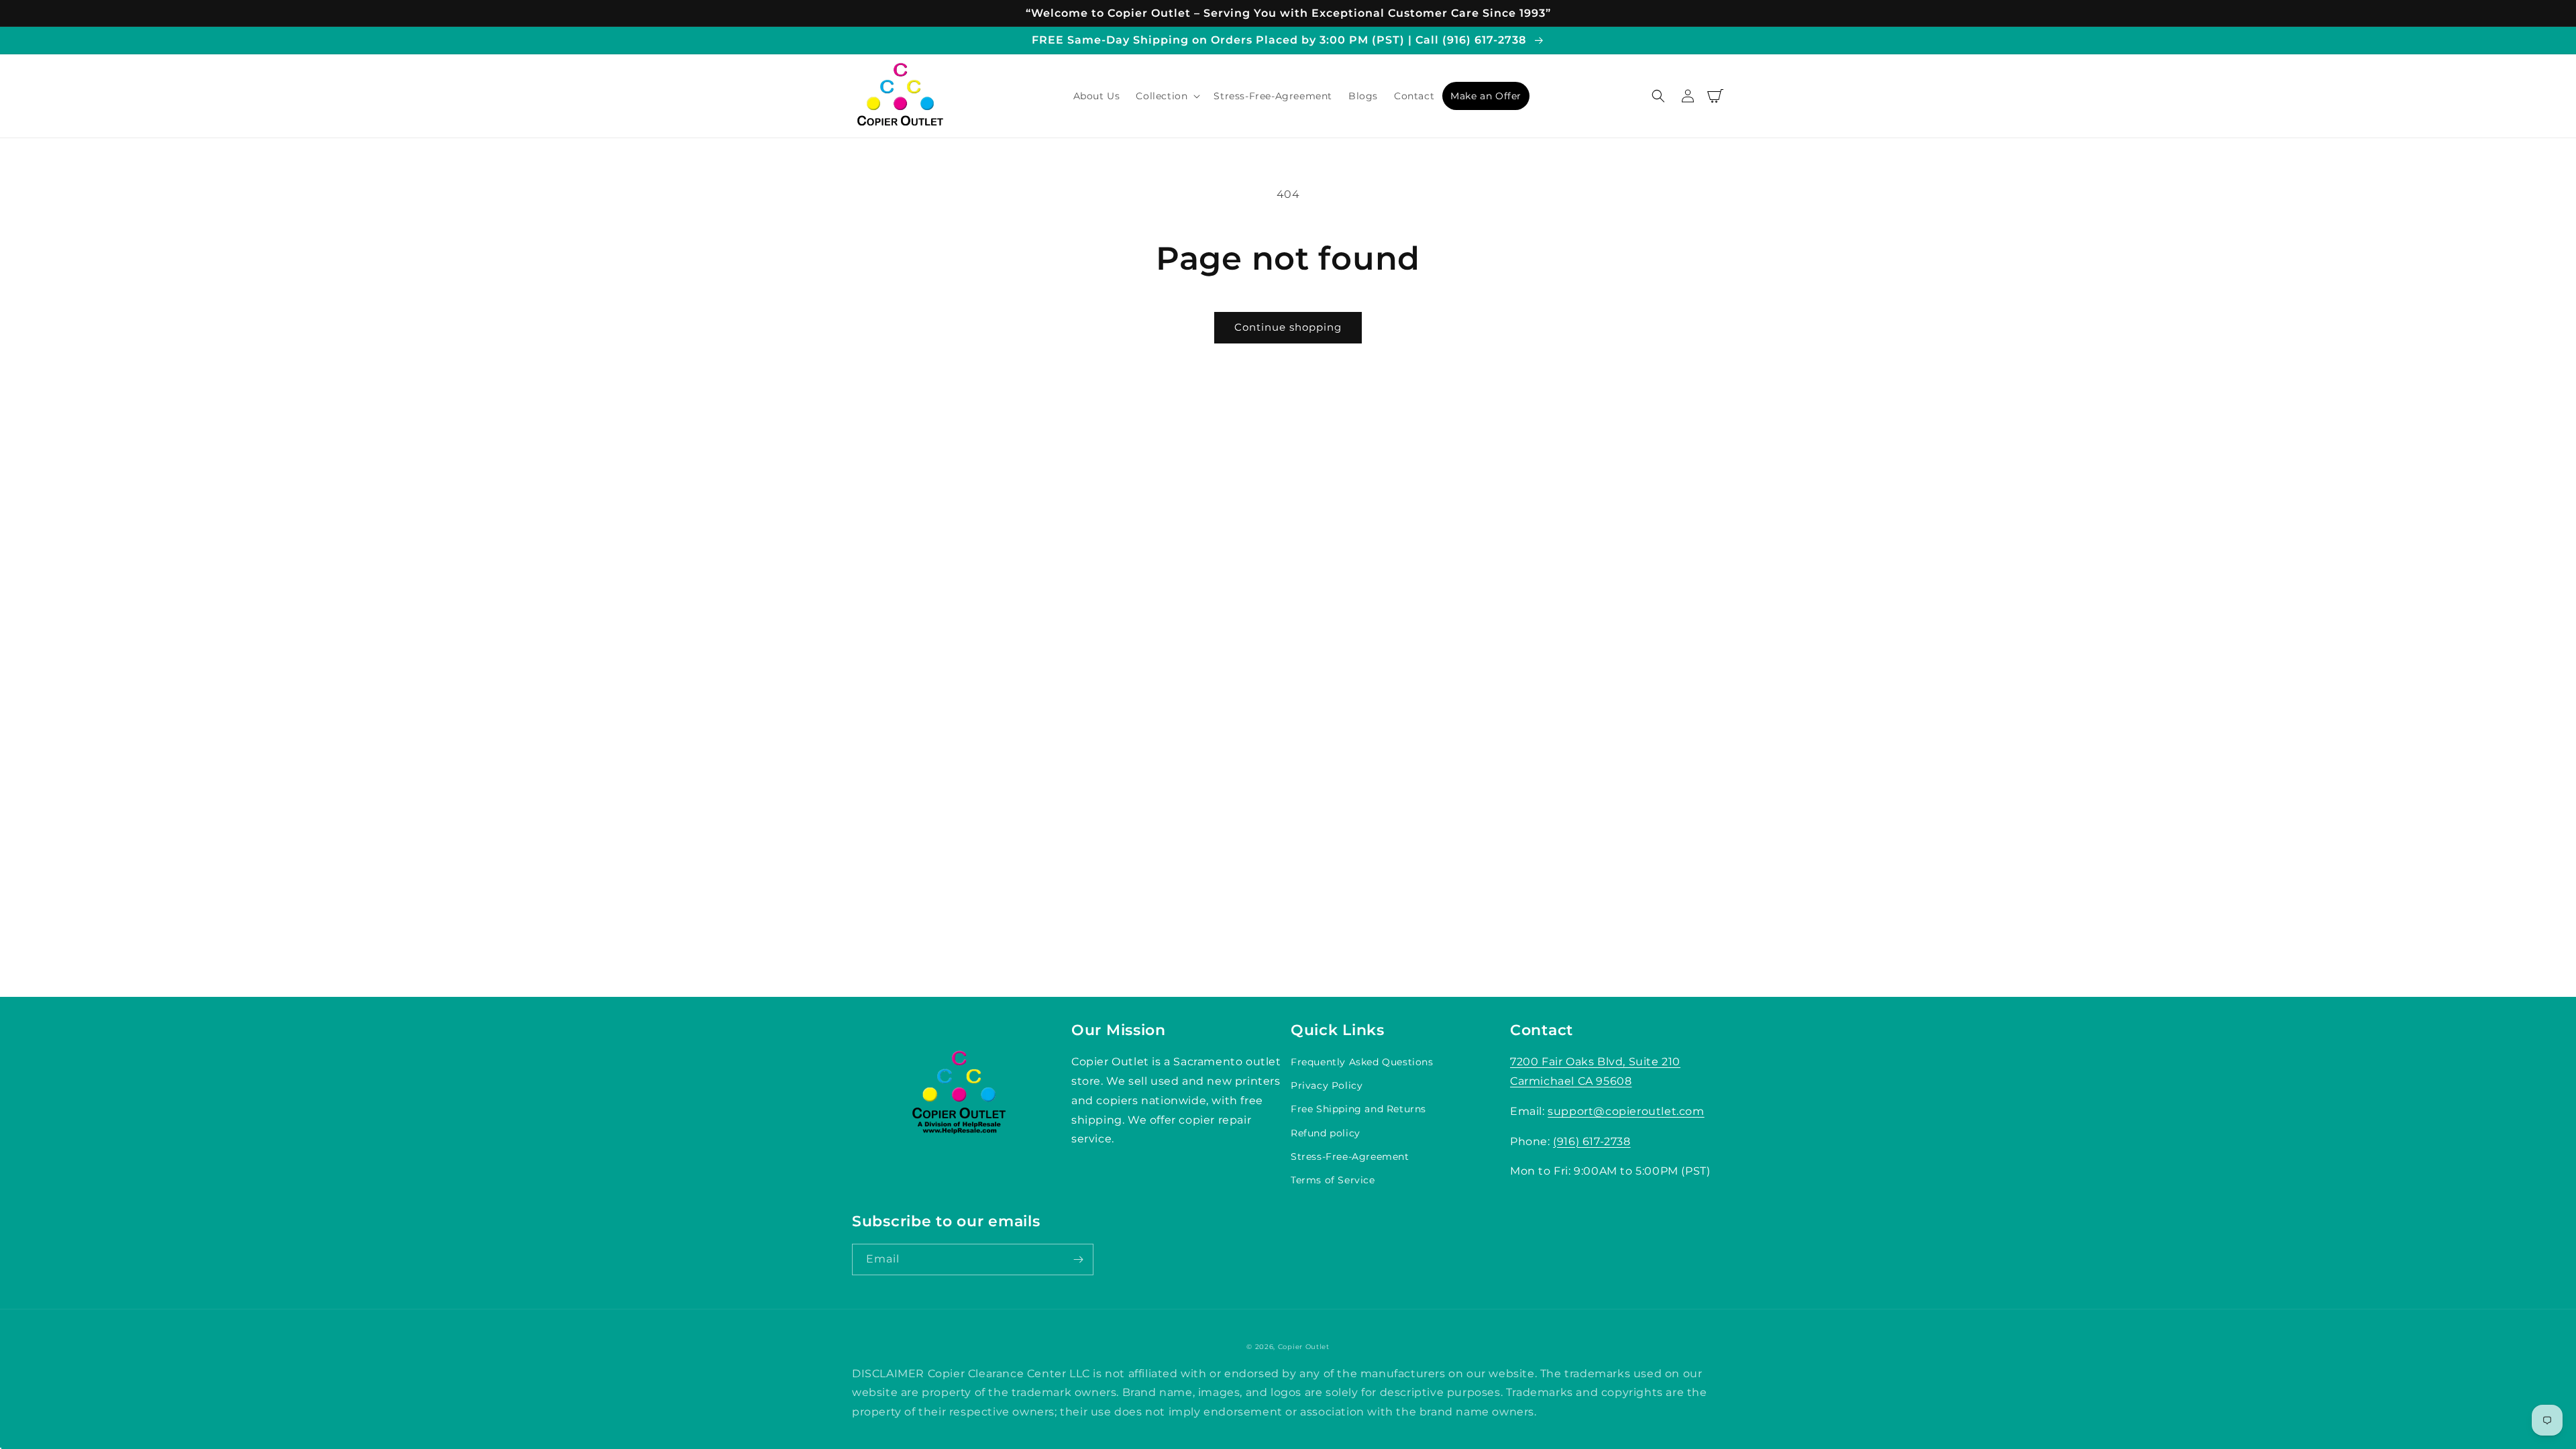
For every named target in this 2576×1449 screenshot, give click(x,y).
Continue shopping (1288, 327)
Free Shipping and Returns (1358, 1109)
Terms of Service (1333, 1180)
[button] (1167, 96)
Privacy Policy (1327, 1085)
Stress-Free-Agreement (1350, 1157)
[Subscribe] (1078, 1259)
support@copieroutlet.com (1626, 1111)
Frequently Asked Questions (1362, 1062)
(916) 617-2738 (1592, 1141)
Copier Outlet (1304, 1347)
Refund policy (1326, 1133)
